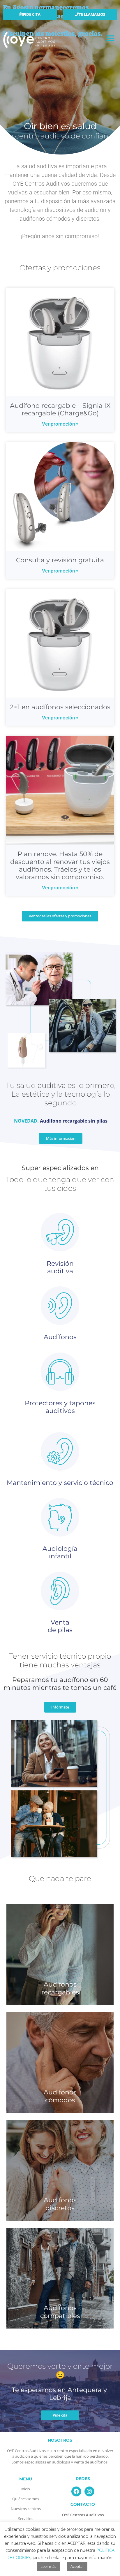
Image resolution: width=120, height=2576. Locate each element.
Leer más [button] (48, 2566)
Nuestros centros (26, 2509)
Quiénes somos (26, 2499)
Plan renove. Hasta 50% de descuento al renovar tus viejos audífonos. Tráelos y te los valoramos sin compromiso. (60, 865)
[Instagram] (89, 2491)
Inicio (26, 2489)
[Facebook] (76, 2491)
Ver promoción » (60, 424)
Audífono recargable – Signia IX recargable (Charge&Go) (60, 409)
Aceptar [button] (77, 2566)
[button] (111, 38)
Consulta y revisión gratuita (60, 560)
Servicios (26, 2519)
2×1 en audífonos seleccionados (60, 707)
